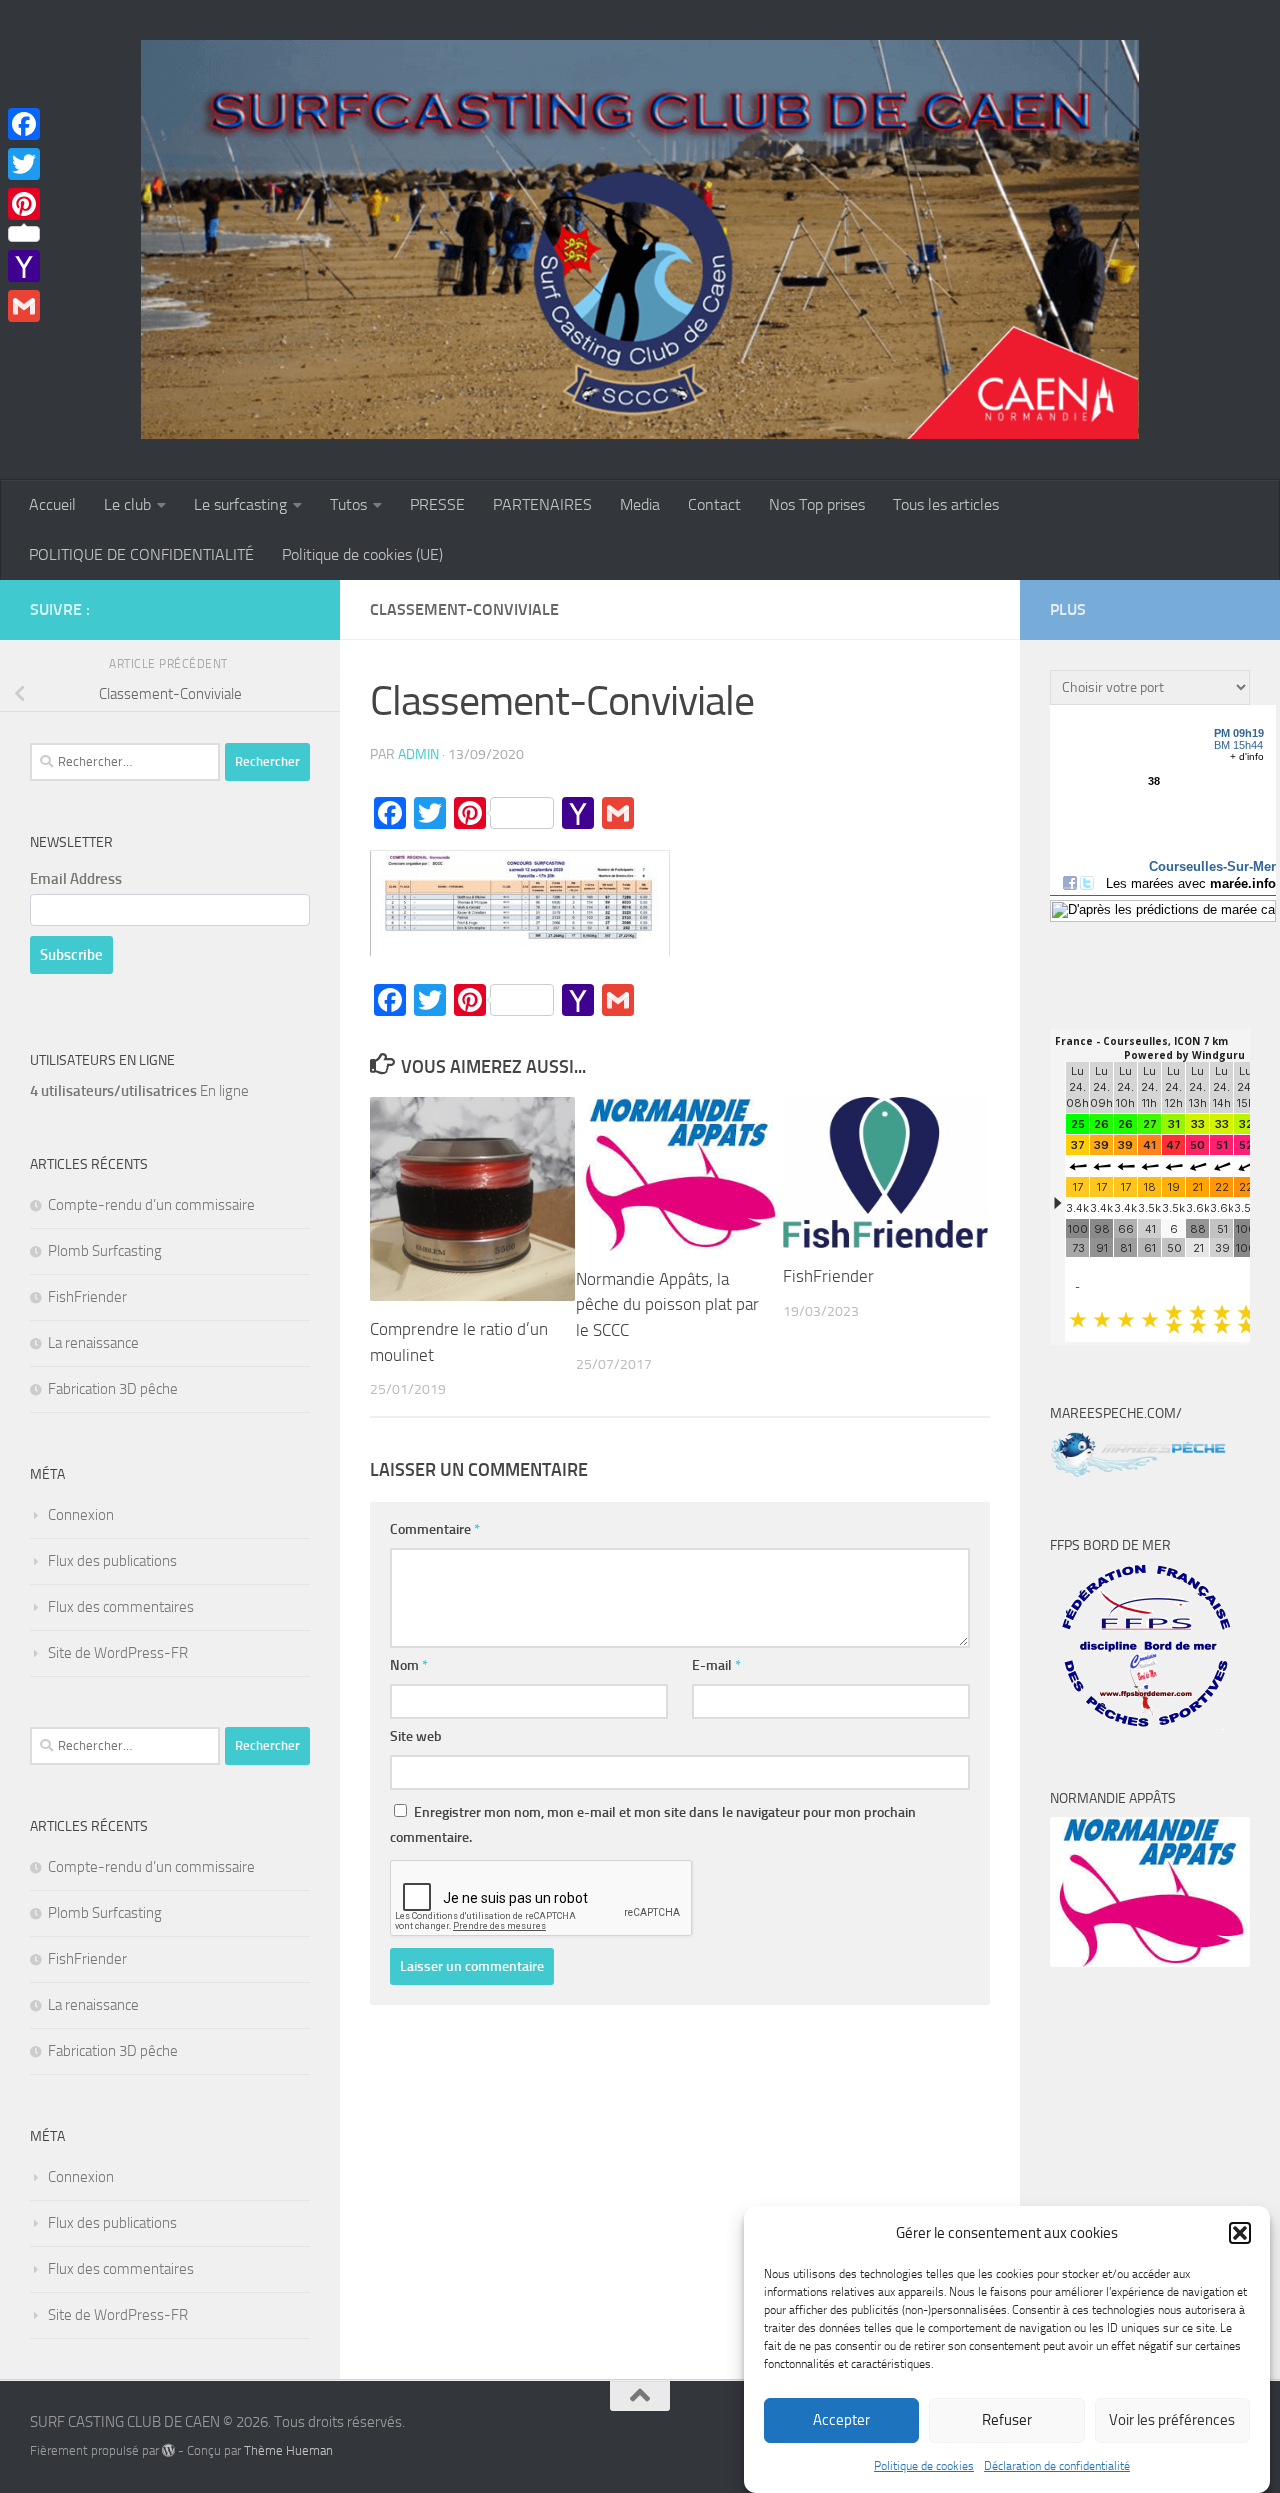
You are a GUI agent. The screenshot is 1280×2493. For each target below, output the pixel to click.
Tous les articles (946, 504)
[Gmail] (24, 306)
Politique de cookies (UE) (362, 554)
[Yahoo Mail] (24, 266)
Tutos (348, 504)
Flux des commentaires (121, 1607)
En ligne (139, 1091)
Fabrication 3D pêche (113, 1389)
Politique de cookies (924, 2466)
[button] (1240, 2233)
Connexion (81, 1515)
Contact (714, 504)
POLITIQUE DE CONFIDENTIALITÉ (141, 554)
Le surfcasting (240, 504)
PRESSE (437, 504)
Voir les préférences (1172, 2421)
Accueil (52, 504)
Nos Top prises (817, 504)
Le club (127, 504)
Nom (409, 1665)
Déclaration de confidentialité (1057, 2466)
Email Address (76, 879)
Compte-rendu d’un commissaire (151, 1205)
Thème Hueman (288, 2450)
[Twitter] (24, 164)
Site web (416, 1736)
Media (640, 504)
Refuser (1007, 2421)
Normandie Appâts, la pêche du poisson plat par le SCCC (667, 1304)
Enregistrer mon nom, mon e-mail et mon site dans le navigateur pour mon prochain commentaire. (653, 1825)
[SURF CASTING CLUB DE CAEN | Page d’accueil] (640, 240)
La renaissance (93, 1343)
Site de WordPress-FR (118, 1653)
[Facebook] (24, 124)
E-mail (716, 1665)
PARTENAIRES (542, 504)
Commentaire (435, 1529)
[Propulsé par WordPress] (168, 2450)
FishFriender (828, 1276)
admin (418, 754)
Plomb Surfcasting (105, 1251)
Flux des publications (112, 1561)
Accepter (841, 2421)
